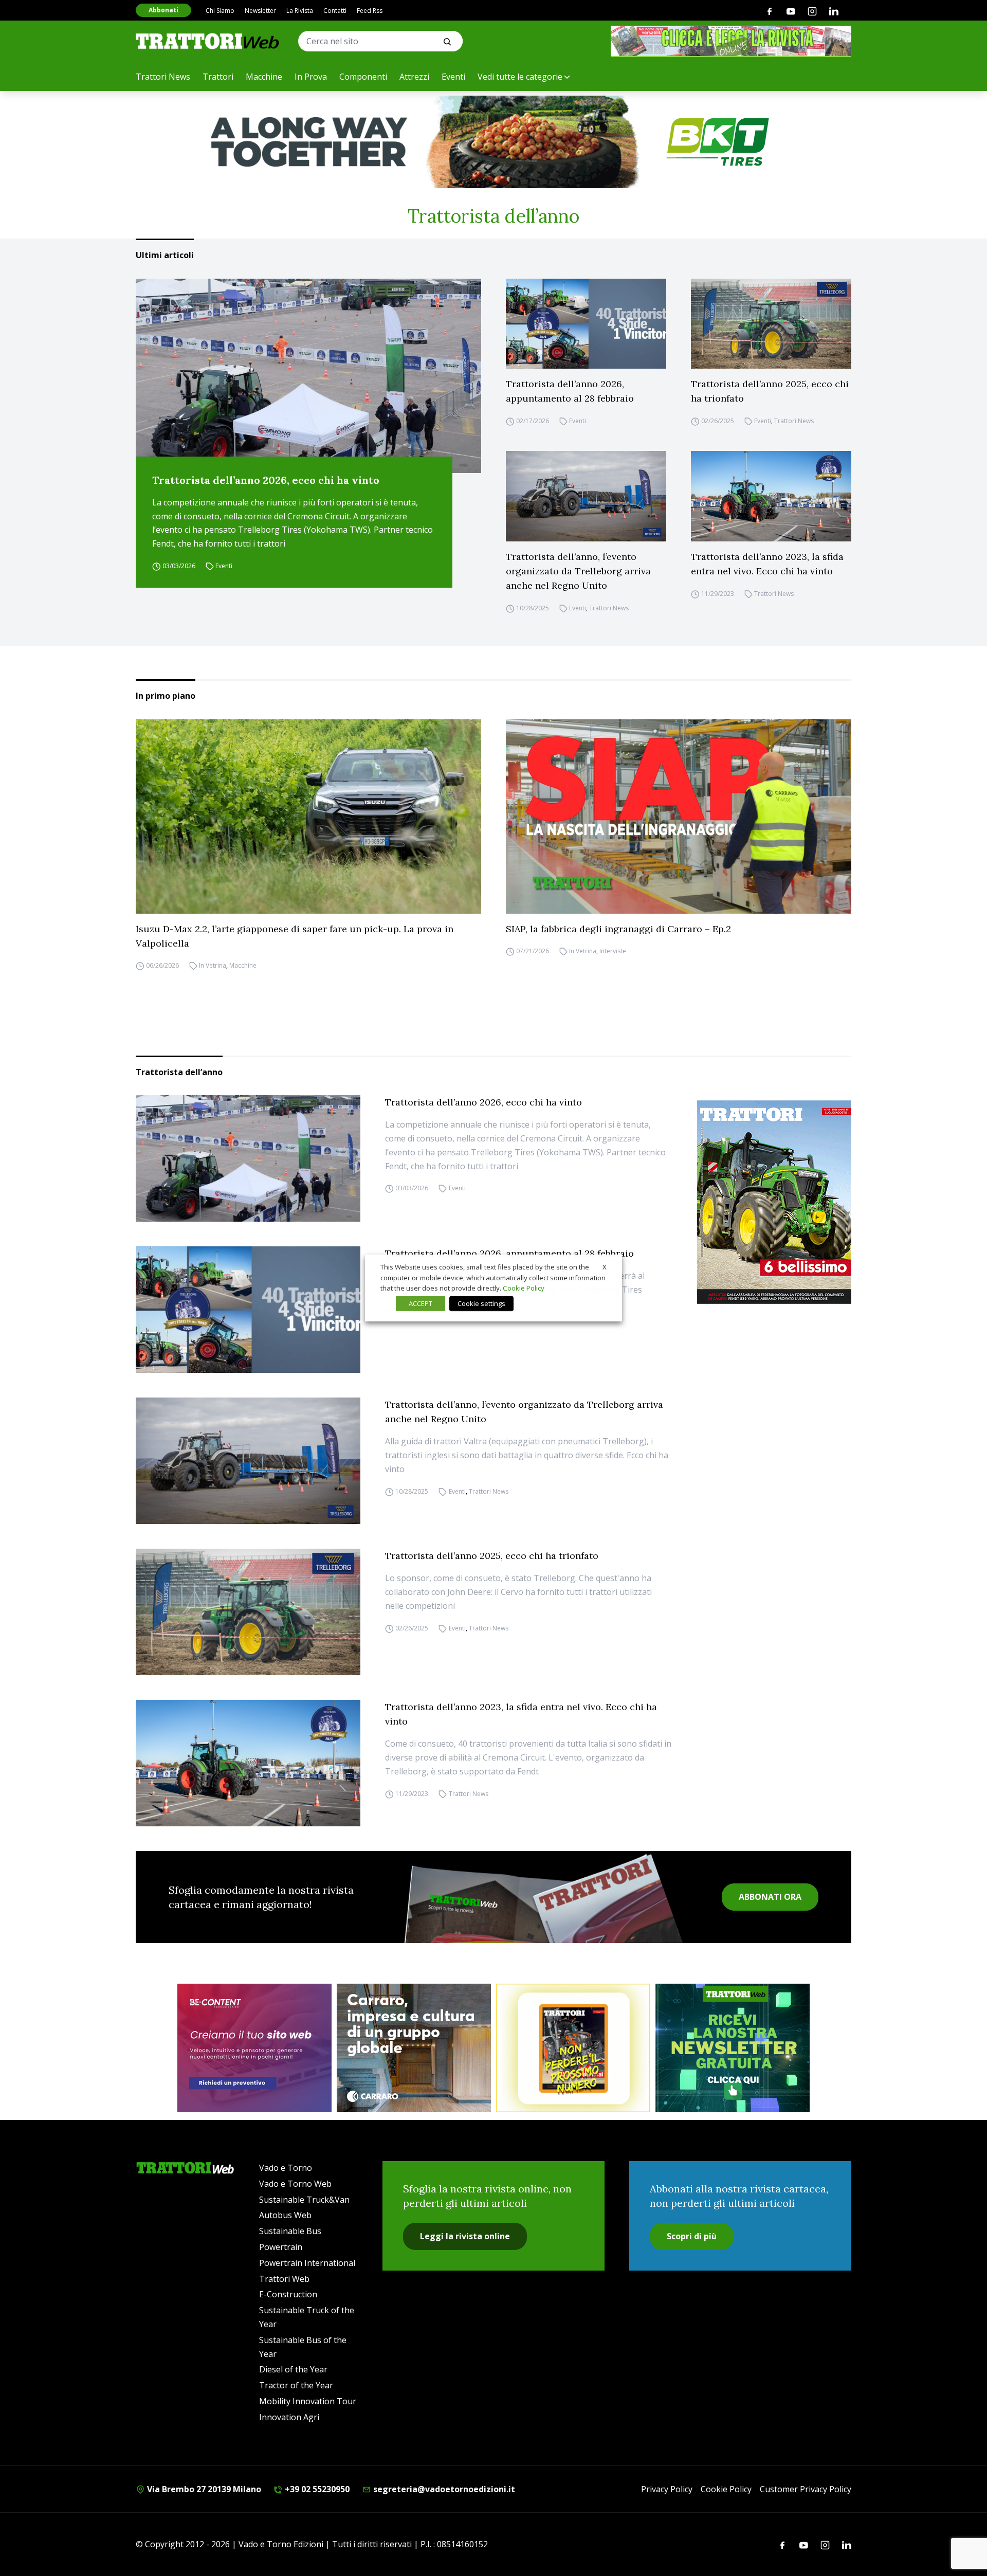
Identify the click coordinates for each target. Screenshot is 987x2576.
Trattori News (163, 77)
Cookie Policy (726, 2489)
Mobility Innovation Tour (308, 2401)
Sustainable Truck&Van (304, 2200)
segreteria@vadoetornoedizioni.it (443, 2489)
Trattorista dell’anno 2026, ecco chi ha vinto (266, 480)
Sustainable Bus (290, 2231)
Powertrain (281, 2247)
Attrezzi (414, 77)
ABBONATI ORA (770, 1897)
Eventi (453, 77)
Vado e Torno (286, 2168)
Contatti (335, 11)
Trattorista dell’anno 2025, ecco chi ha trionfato (770, 391)
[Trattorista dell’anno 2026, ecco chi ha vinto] (308, 376)
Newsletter (260, 11)
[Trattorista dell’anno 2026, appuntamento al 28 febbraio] (586, 324)
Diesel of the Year (293, 2369)
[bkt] (493, 142)
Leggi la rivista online (465, 2236)
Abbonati (163, 10)
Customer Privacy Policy (806, 2489)
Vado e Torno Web (295, 2184)
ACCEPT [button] (421, 1303)
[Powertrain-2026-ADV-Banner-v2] (414, 2048)
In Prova (311, 77)
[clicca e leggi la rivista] (731, 41)
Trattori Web (284, 2279)
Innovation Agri (289, 2417)
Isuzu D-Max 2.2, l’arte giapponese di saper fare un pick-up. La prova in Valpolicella (295, 936)
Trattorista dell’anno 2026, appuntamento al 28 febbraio (570, 391)
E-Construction (288, 2294)
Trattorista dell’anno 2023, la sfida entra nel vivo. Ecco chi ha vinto (767, 564)
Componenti (363, 77)
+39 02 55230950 (316, 2489)
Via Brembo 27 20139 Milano (203, 2489)
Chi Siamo (220, 11)
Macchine (264, 77)
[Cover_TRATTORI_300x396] (774, 1202)
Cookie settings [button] (481, 1303)
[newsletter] (733, 2048)
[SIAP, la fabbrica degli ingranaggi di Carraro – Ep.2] (679, 817)
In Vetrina (213, 966)
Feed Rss (370, 11)
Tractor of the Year (296, 2385)
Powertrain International (307, 2263)
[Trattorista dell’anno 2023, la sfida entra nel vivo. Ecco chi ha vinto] (771, 496)
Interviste (613, 951)
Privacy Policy (667, 2489)
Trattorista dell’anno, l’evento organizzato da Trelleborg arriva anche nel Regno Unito (578, 571)
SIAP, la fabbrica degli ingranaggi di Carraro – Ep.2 (618, 929)
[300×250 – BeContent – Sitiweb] (254, 2048)
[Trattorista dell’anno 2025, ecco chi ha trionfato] (771, 324)
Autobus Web (285, 2215)
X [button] (605, 1267)
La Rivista (300, 11)
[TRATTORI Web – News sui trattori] (208, 41)
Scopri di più (692, 2236)
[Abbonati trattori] (573, 2048)
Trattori (218, 77)
